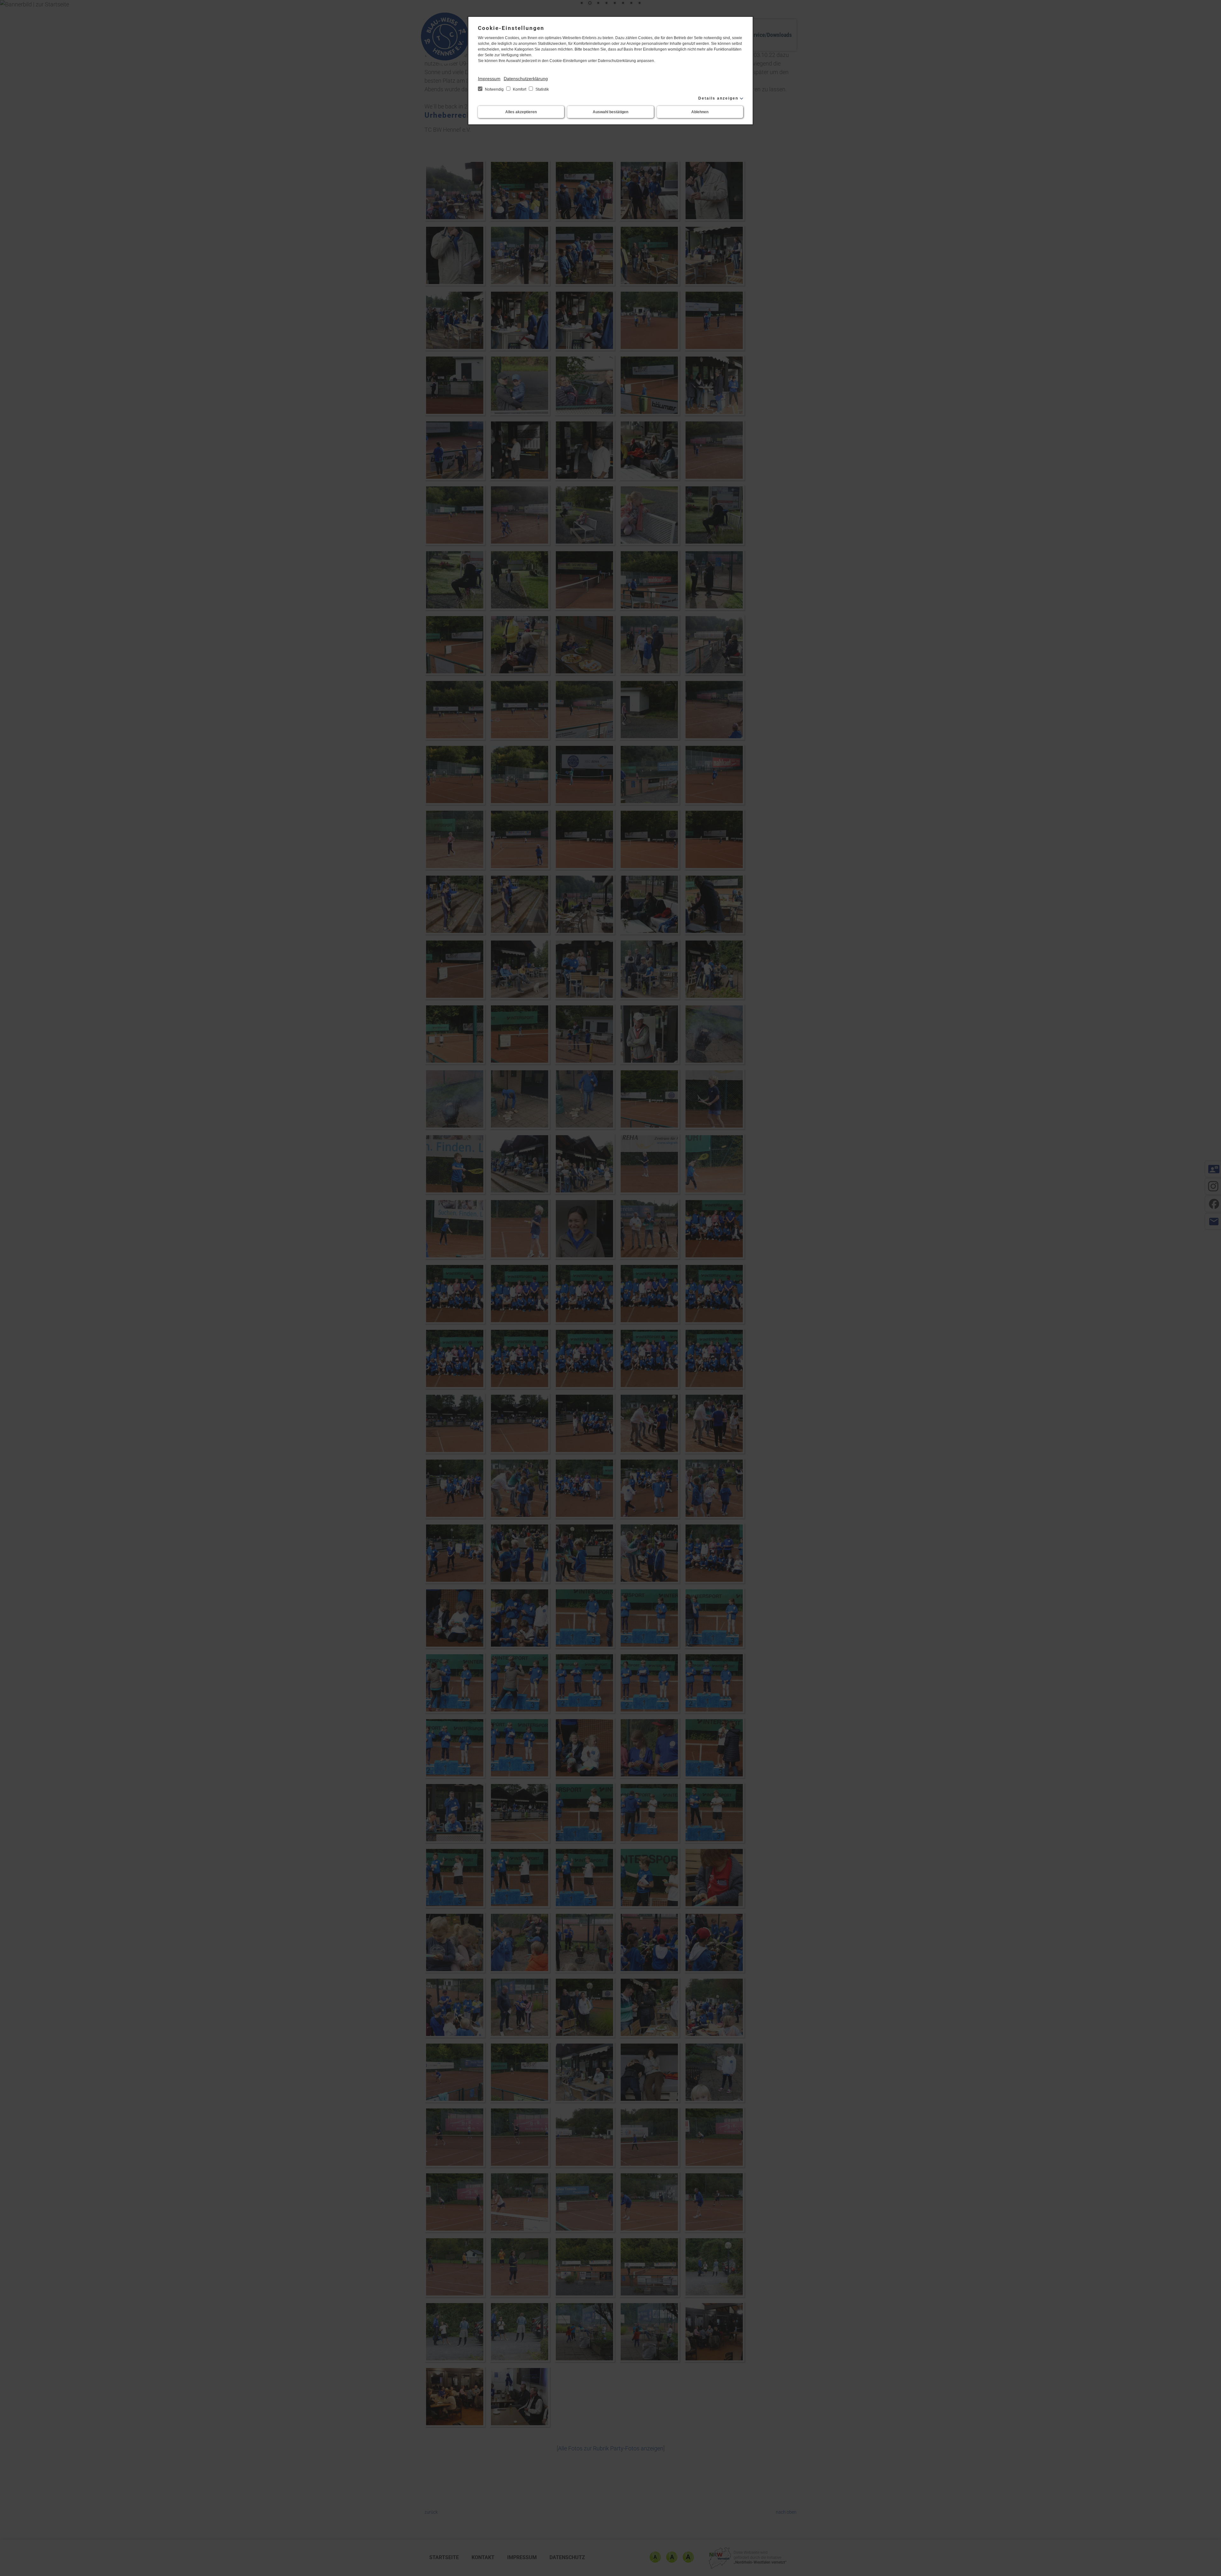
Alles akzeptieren (521, 112)
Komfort (520, 89)
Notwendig (494, 89)
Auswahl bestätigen (610, 112)
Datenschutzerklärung (526, 79)
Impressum (489, 79)
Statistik (542, 89)
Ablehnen (700, 112)
